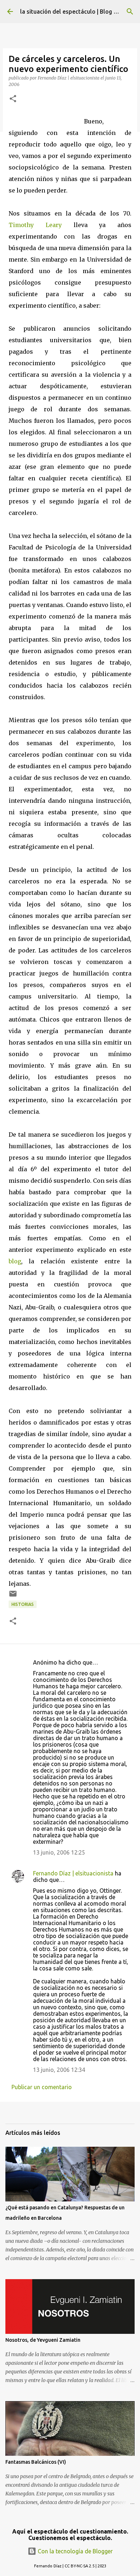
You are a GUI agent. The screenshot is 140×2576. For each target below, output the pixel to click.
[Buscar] (130, 12)
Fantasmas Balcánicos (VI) (36, 2462)
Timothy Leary (35, 225)
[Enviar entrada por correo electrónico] (13, 1596)
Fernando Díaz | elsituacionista (73, 1873)
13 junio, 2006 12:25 (59, 1852)
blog (15, 1261)
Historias (23, 1604)
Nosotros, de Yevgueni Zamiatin (43, 2340)
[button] (13, 99)
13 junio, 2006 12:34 (59, 2070)
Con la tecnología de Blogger (74, 2551)
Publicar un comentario (42, 2087)
